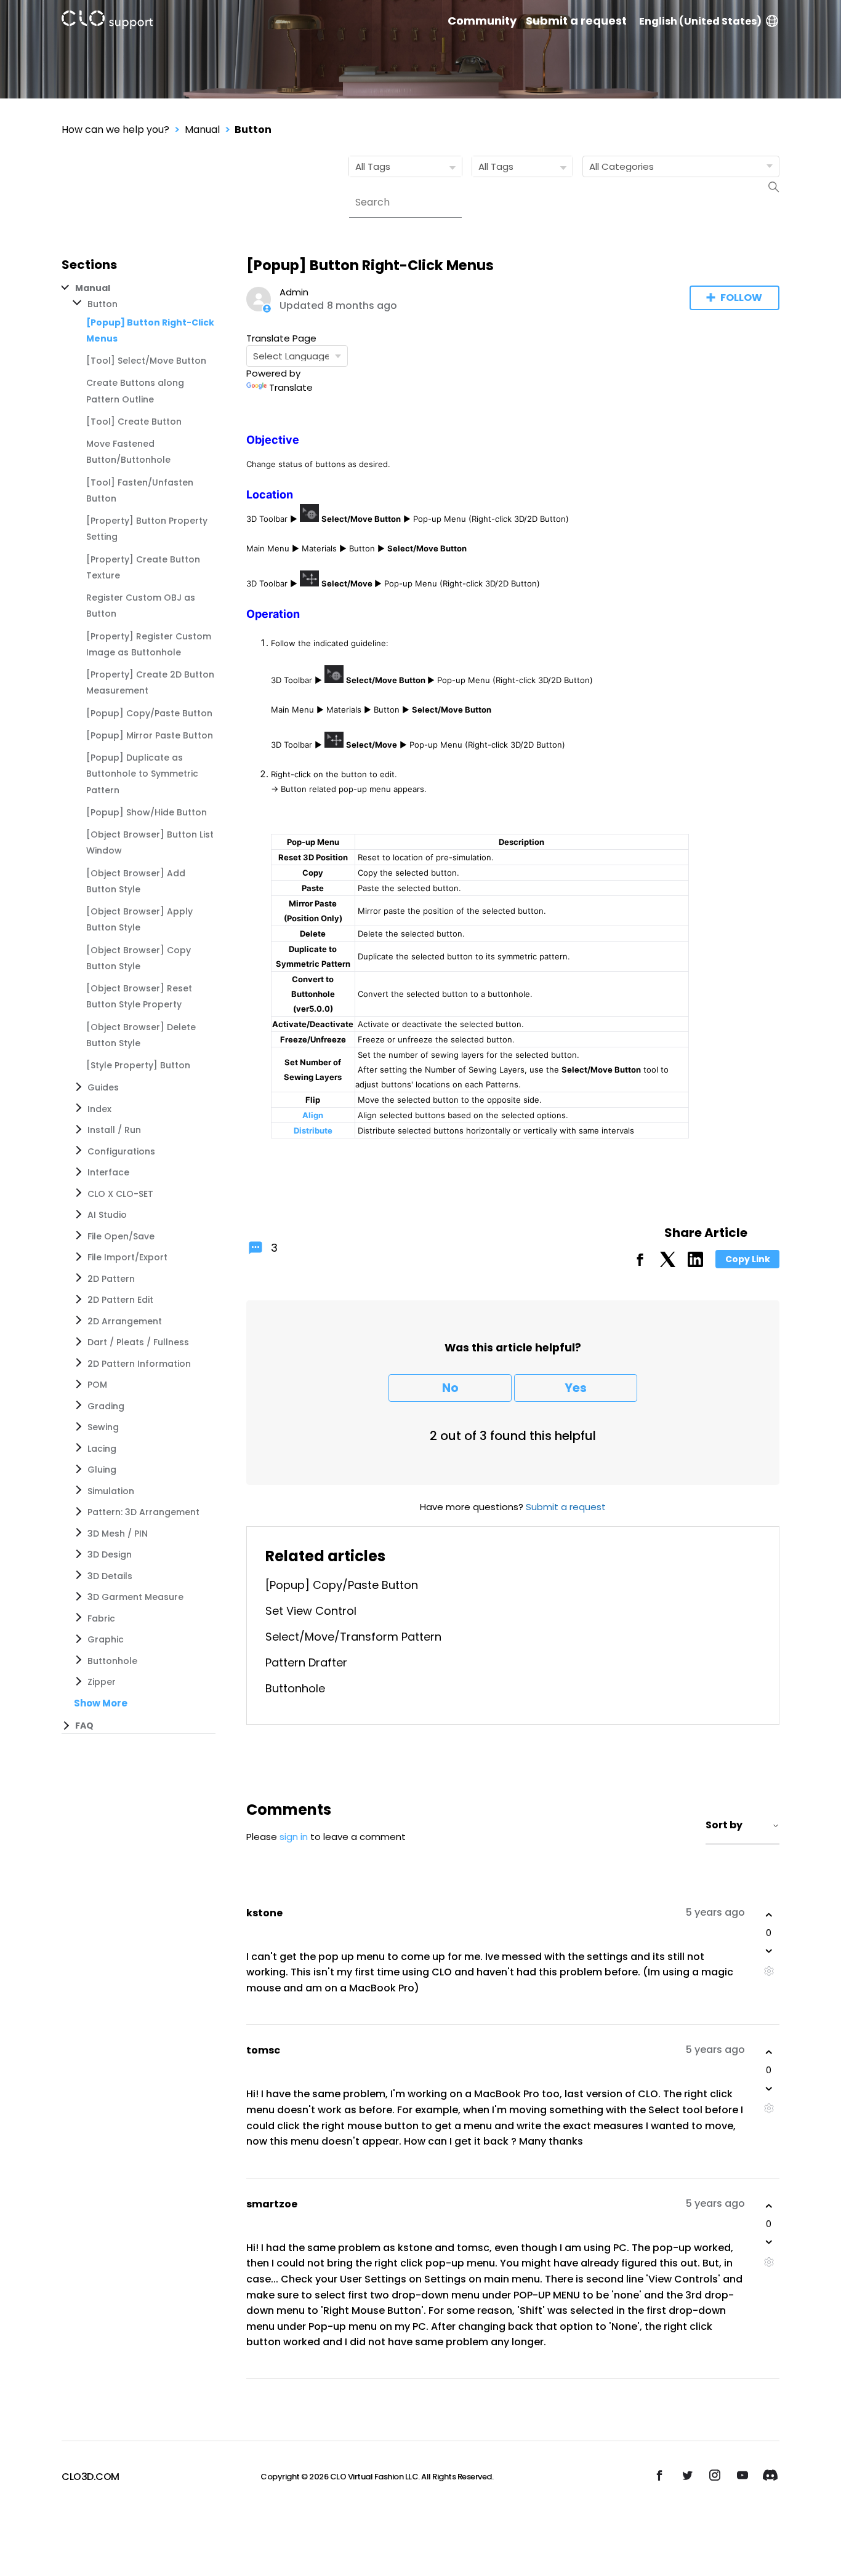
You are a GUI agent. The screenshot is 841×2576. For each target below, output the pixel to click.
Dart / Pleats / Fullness (138, 1342)
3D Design (110, 1554)
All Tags (373, 166)
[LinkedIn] (695, 1264)
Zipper (102, 1682)
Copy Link (748, 1259)
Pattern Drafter (306, 1662)
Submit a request (576, 21)
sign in (294, 1837)
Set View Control (311, 1611)
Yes (576, 1388)
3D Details (110, 1576)
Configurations (121, 1151)
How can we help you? (115, 130)
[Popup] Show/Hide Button (147, 812)
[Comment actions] (769, 1971)
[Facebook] (640, 1264)
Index (99, 1109)
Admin (294, 292)
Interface (108, 1172)
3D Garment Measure (135, 1597)
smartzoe (272, 2204)
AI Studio (107, 1215)
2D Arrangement (125, 1321)
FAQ (84, 1726)
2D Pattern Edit (120, 1300)
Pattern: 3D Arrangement (143, 1512)
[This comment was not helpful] (769, 1951)
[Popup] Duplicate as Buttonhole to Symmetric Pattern (142, 774)
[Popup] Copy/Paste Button (149, 713)
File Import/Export (127, 1257)
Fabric (101, 1618)
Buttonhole (112, 1661)
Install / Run (114, 1130)
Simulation (111, 1491)
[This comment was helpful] (769, 1915)
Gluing (102, 1470)
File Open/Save (121, 1236)
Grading (106, 1406)
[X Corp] (668, 1264)
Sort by (724, 1825)
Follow (741, 298)
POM (97, 1385)
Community (482, 21)
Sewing (103, 1427)
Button (253, 130)
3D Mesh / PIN (118, 1534)
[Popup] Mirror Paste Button (150, 735)
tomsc (263, 2050)
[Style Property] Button (138, 1065)
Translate (291, 387)
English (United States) (700, 21)
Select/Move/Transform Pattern (353, 1637)
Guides (103, 1087)
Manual (202, 130)
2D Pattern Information (139, 1364)
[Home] (107, 22)
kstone (264, 1913)
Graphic (106, 1639)
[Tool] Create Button (134, 422)
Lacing (102, 1449)
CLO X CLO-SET (120, 1194)
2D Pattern (111, 1279)
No (450, 1388)
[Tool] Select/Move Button (146, 361)
